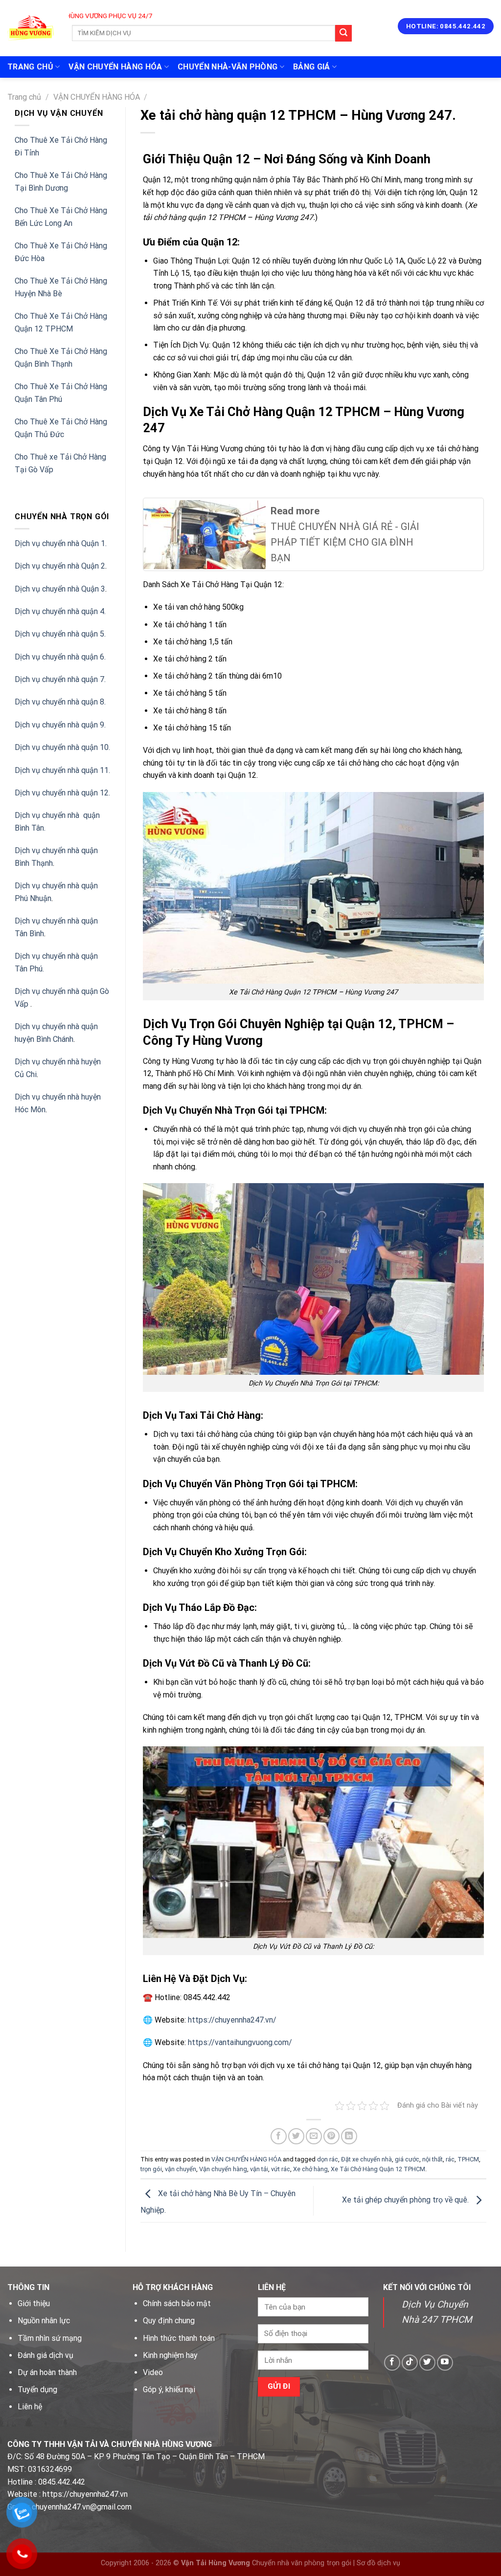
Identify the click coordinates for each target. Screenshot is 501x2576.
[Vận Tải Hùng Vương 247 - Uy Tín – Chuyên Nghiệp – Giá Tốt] (31, 28)
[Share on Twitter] (296, 2136)
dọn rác (328, 2159)
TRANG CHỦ (30, 67)
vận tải (259, 2169)
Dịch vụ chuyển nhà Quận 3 (60, 589)
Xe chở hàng (310, 2169)
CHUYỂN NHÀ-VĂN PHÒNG (228, 67)
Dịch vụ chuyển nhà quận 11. (62, 770)
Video (153, 2372)
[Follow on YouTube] (445, 2363)
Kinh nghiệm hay (170, 2355)
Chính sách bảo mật (177, 2303)
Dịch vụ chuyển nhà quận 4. (60, 611)
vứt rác (281, 2169)
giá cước (407, 2159)
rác (450, 2159)
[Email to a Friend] (314, 2136)
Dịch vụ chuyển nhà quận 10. (62, 747)
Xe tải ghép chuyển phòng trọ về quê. (406, 2200)
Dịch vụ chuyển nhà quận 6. (60, 657)
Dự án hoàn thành (47, 2372)
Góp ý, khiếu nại (169, 2389)
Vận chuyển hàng (223, 2169)
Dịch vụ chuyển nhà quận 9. (60, 725)
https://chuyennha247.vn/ (231, 2020)
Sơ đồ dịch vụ (378, 2563)
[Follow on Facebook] (392, 2363)
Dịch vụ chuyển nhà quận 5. (60, 634)
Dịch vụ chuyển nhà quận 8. (60, 702)
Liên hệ (30, 2407)
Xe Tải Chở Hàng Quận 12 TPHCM (378, 2169)
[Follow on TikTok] (410, 2363)
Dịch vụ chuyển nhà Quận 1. (61, 543)
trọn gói (151, 2169)
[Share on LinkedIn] (349, 2136)
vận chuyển (181, 2169)
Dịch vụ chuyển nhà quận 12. (62, 793)
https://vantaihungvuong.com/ (240, 2042)
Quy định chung (169, 2321)
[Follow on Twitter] (427, 2363)
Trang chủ (24, 97)
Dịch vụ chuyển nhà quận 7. (60, 679)
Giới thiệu (34, 2303)
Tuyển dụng (37, 2389)
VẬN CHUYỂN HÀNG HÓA (115, 67)
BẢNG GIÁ (312, 67)
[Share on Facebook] (279, 2136)
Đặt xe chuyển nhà (366, 2159)
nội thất (433, 2159)
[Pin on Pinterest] (331, 2136)
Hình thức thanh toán (179, 2338)
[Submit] (343, 33)
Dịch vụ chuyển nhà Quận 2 (60, 566)
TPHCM (468, 2159)
